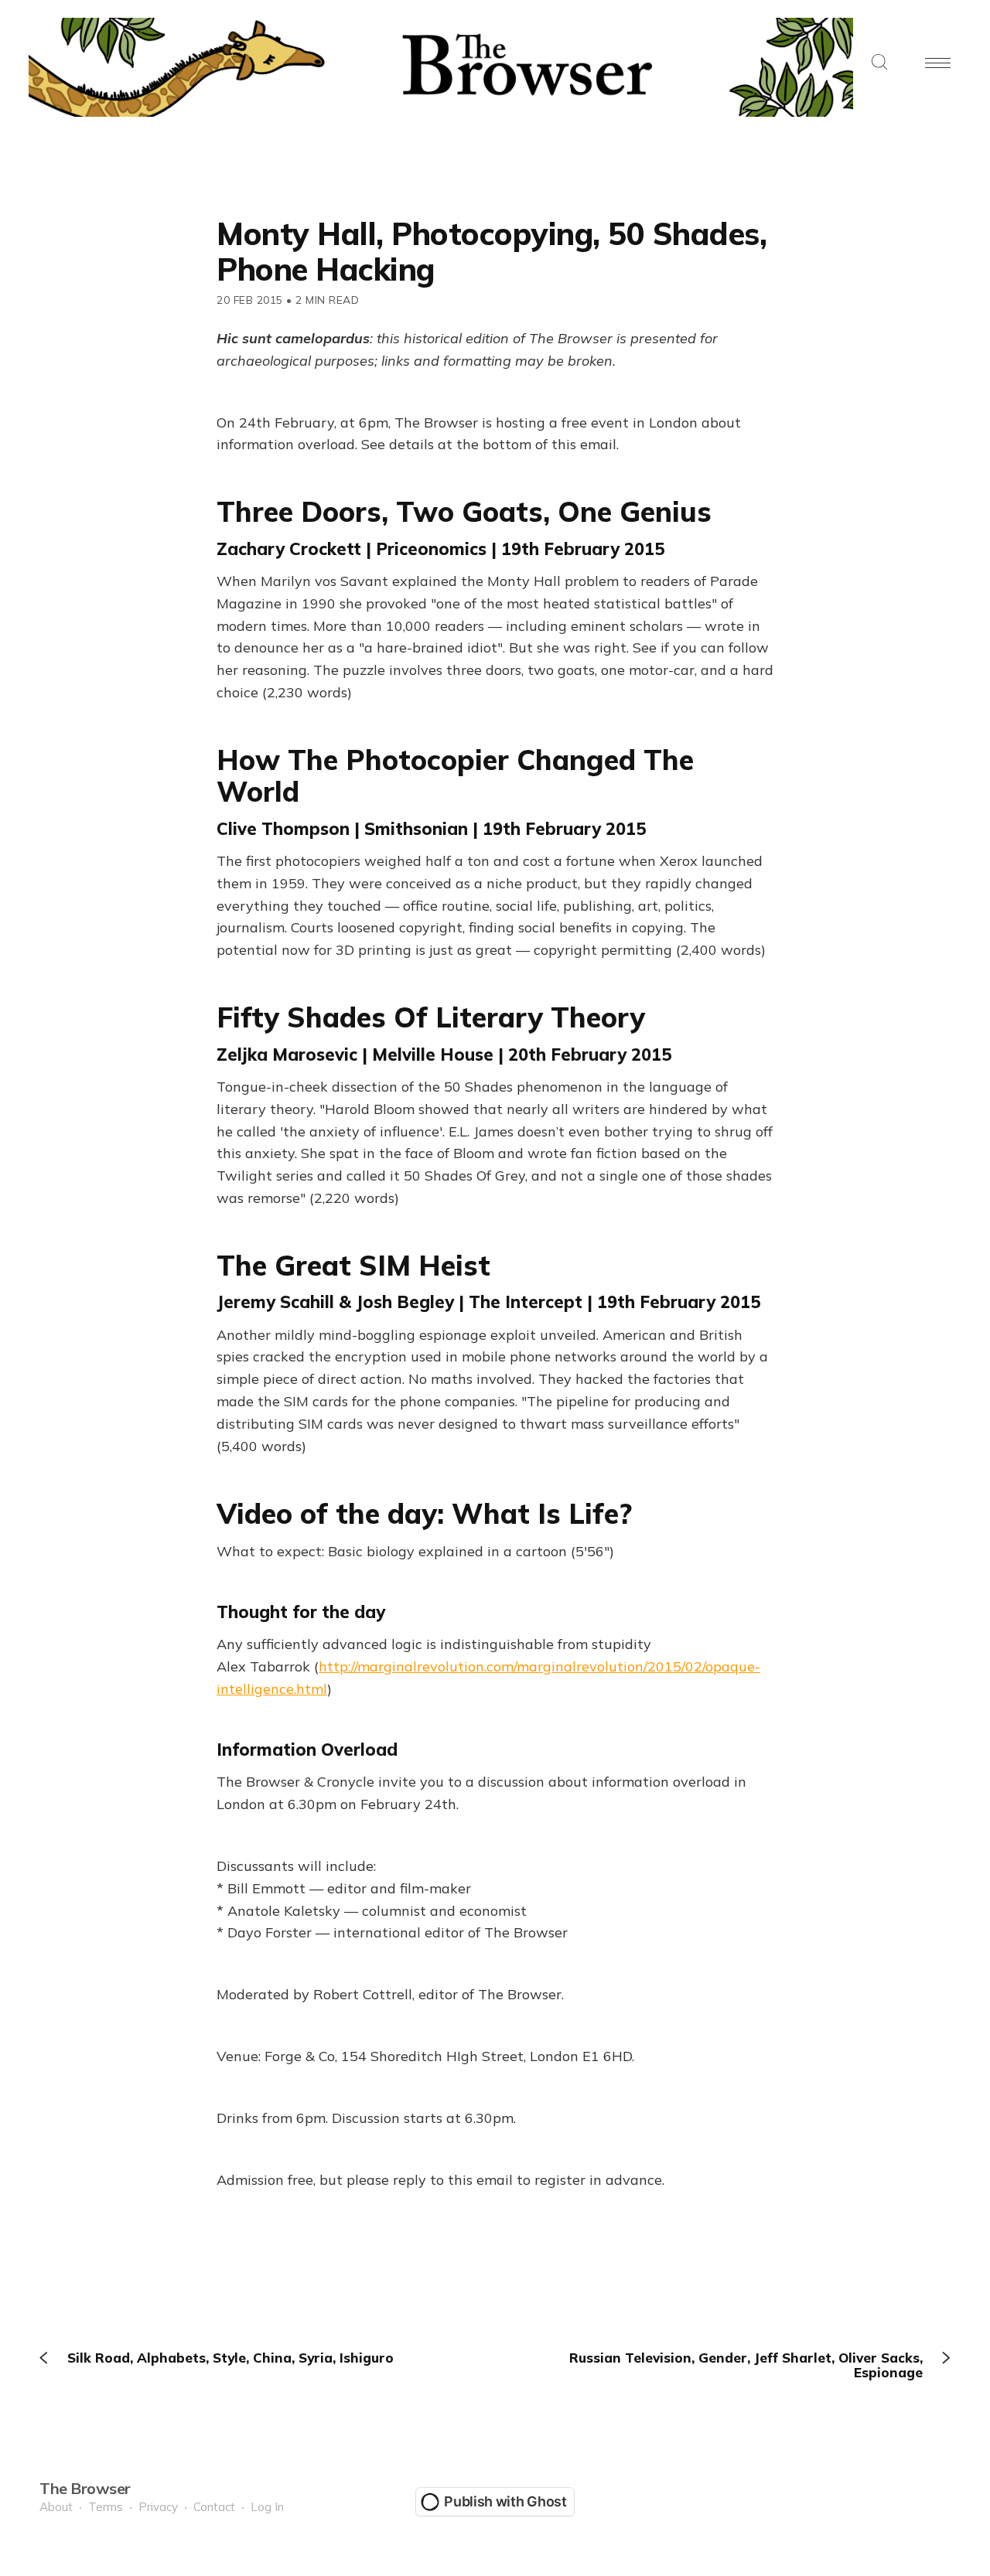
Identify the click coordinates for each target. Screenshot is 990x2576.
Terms (106, 2507)
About (56, 2507)
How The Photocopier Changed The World (455, 775)
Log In (267, 2507)
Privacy (158, 2507)
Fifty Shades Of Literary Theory (431, 1017)
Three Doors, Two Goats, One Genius (464, 511)
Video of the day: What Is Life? (424, 1513)
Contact (214, 2507)
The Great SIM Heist (353, 1265)
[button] (879, 63)
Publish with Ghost (505, 2501)
